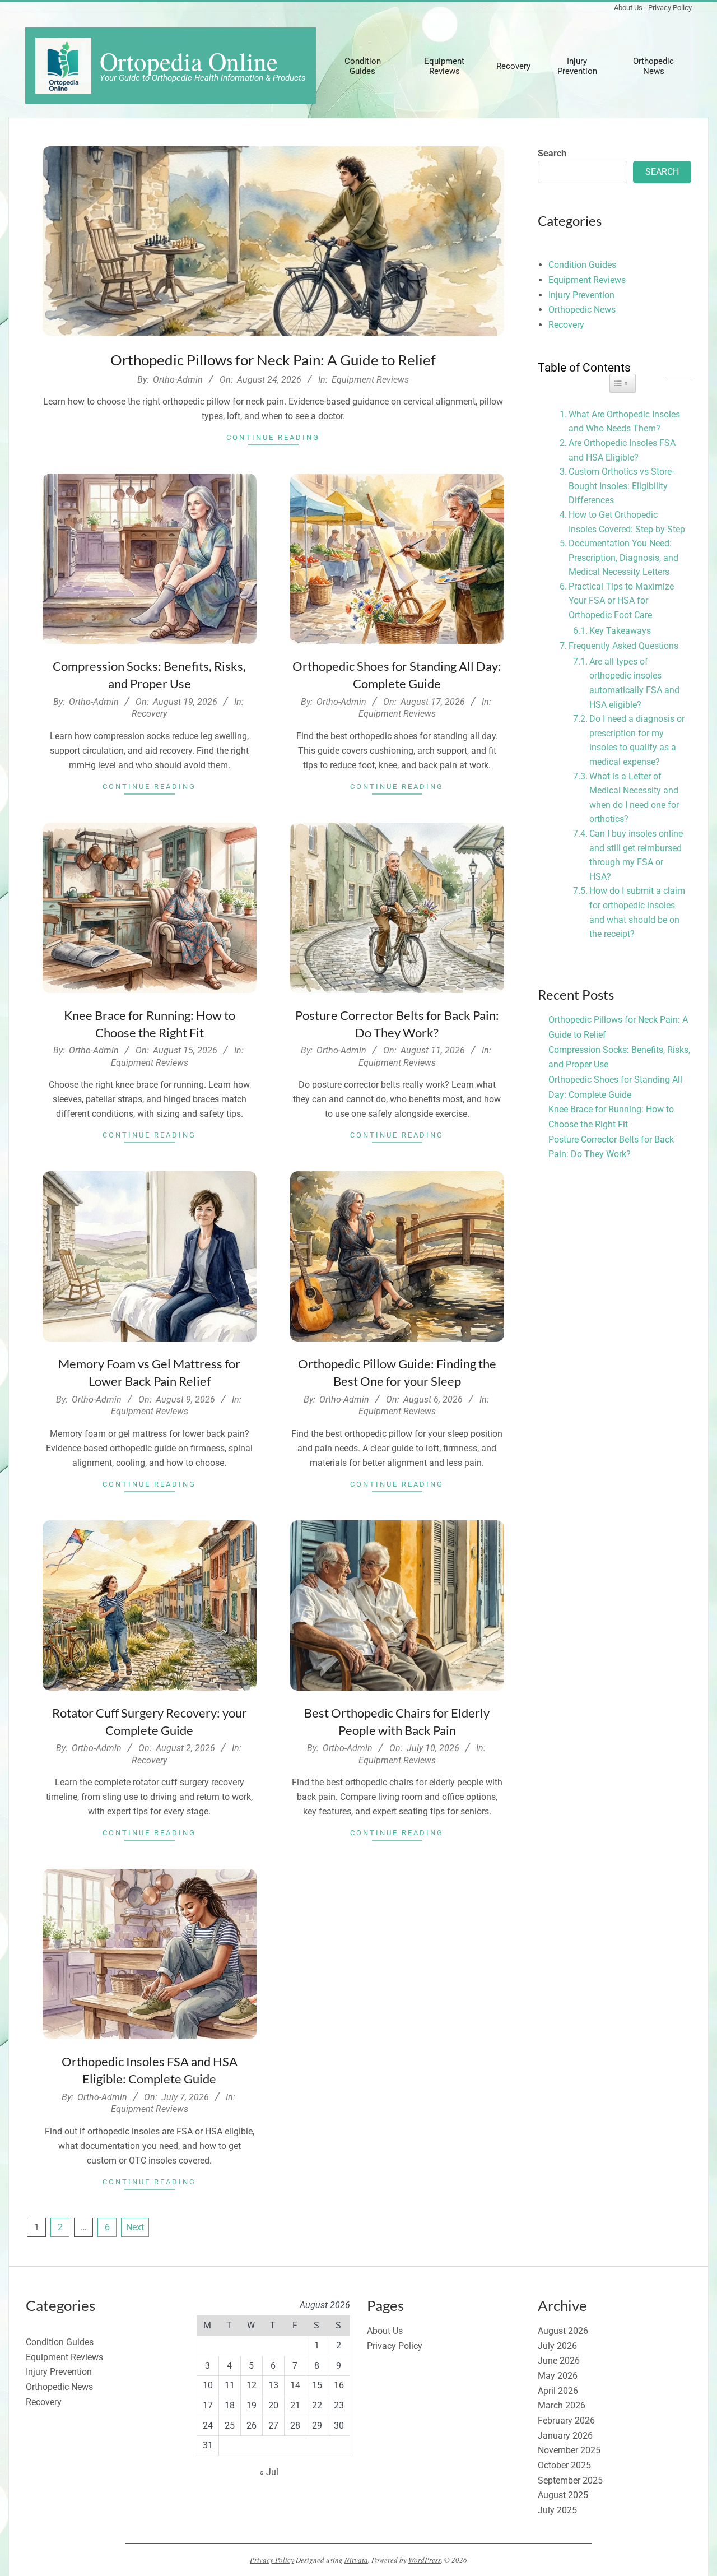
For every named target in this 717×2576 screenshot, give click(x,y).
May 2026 (558, 2376)
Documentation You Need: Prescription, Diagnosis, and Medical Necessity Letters (623, 558)
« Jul (269, 2472)
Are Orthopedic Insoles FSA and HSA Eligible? (622, 450)
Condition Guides (582, 265)
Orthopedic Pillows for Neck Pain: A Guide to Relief (273, 360)
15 (317, 2385)
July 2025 (557, 2510)
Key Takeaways (620, 631)
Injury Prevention (581, 295)
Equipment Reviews (370, 380)
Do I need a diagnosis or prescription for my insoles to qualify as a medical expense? (637, 740)
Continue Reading (273, 437)
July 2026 (557, 2346)
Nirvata (356, 2560)
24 (208, 2426)
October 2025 (564, 2465)
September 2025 (570, 2480)
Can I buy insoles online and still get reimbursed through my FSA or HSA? (636, 855)
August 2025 (563, 2495)
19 (252, 2405)
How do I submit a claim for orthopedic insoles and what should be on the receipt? (637, 912)
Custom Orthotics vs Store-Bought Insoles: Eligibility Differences (621, 486)
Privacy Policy (670, 8)
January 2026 (565, 2436)
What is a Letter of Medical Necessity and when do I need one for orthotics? (634, 798)
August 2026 (563, 2331)
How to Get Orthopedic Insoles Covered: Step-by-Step (627, 522)
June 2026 (559, 2361)
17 (208, 2405)
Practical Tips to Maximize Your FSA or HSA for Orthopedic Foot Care (621, 601)
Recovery (149, 714)
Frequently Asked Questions (623, 646)
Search (552, 153)
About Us (628, 8)
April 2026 (558, 2391)
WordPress (425, 2560)
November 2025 (569, 2450)
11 (230, 2385)
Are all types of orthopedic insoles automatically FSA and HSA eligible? (634, 683)
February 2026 (566, 2420)
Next (135, 2227)
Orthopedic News (582, 310)
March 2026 (562, 2405)
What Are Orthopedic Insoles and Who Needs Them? (624, 422)
